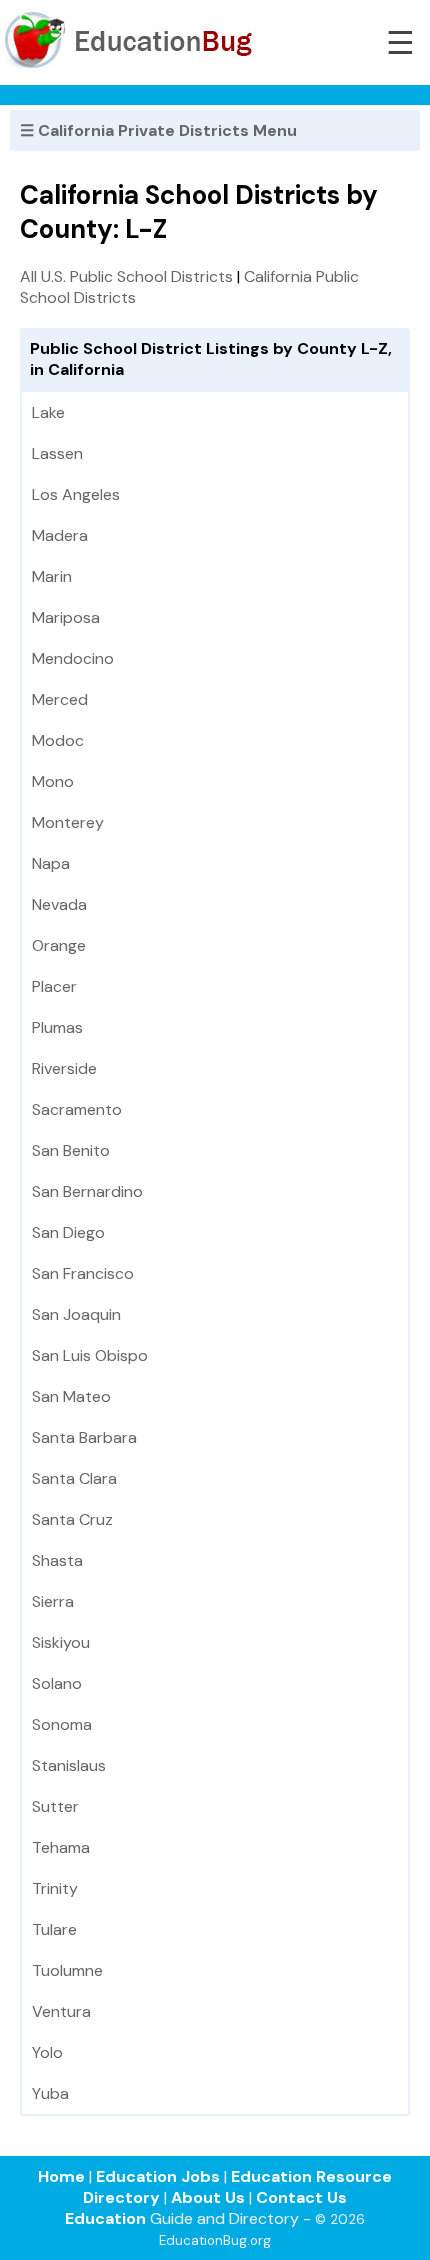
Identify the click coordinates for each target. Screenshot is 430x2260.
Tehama (61, 1847)
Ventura (61, 2011)
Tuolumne (67, 1970)
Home (61, 2176)
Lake (48, 412)
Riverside (64, 1068)
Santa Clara (74, 1478)
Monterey (68, 822)
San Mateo (71, 1396)
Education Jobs (158, 2176)
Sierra (53, 1601)
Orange (59, 945)
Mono (53, 781)
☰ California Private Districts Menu (158, 130)
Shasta (57, 1560)
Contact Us (301, 2197)
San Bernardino (87, 1191)
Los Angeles (76, 494)
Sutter (55, 1806)
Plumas (57, 1027)
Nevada (59, 904)
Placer (54, 986)
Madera (60, 535)
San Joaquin (76, 1314)
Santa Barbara (84, 1437)
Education (105, 2218)
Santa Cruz (72, 1519)
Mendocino (73, 658)
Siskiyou (61, 1642)
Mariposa (66, 617)
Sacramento (77, 1109)
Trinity (55, 1888)
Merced (60, 699)
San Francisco (83, 1273)
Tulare (54, 1929)
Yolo (47, 2052)
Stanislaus (69, 1765)
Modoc (58, 740)
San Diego (68, 1232)
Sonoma (62, 1724)
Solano (57, 1683)
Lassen (57, 453)
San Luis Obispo (90, 1355)
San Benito (71, 1150)
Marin (52, 576)
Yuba (50, 2093)
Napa (51, 863)
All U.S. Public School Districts (126, 276)
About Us (208, 2197)
